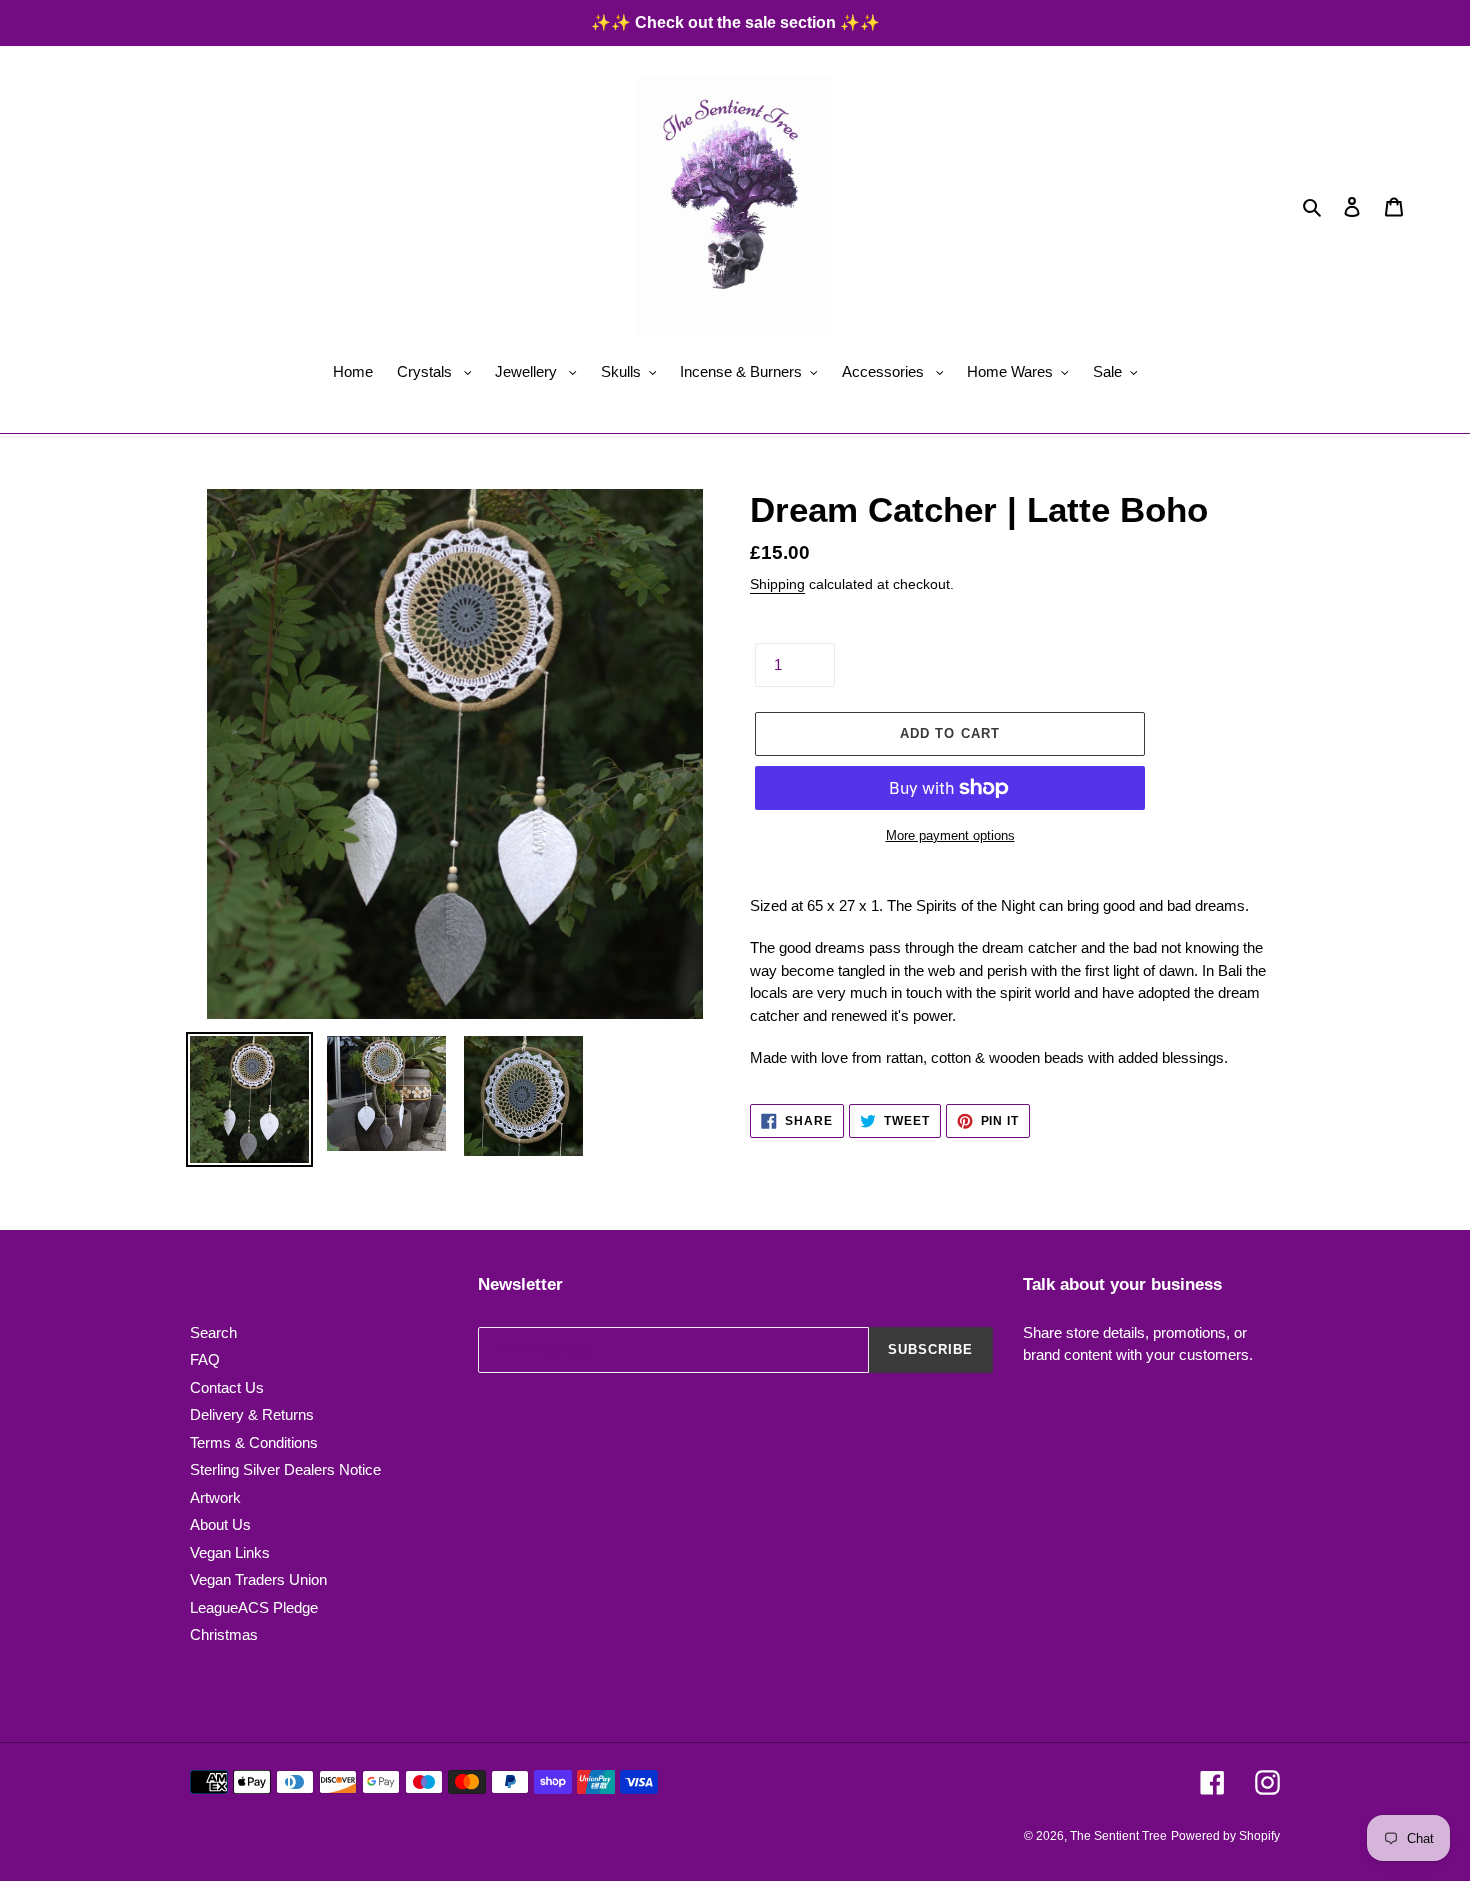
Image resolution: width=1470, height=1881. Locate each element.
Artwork (215, 1497)
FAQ (205, 1359)
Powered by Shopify (1225, 1836)
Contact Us (227, 1387)
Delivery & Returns (252, 1414)
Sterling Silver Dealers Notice (285, 1469)
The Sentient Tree (1118, 1836)
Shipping (777, 584)
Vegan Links (230, 1552)
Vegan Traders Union (258, 1579)
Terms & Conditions (254, 1442)
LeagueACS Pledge (254, 1607)
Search (213, 1332)
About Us (220, 1524)
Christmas (224, 1634)
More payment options (950, 835)
